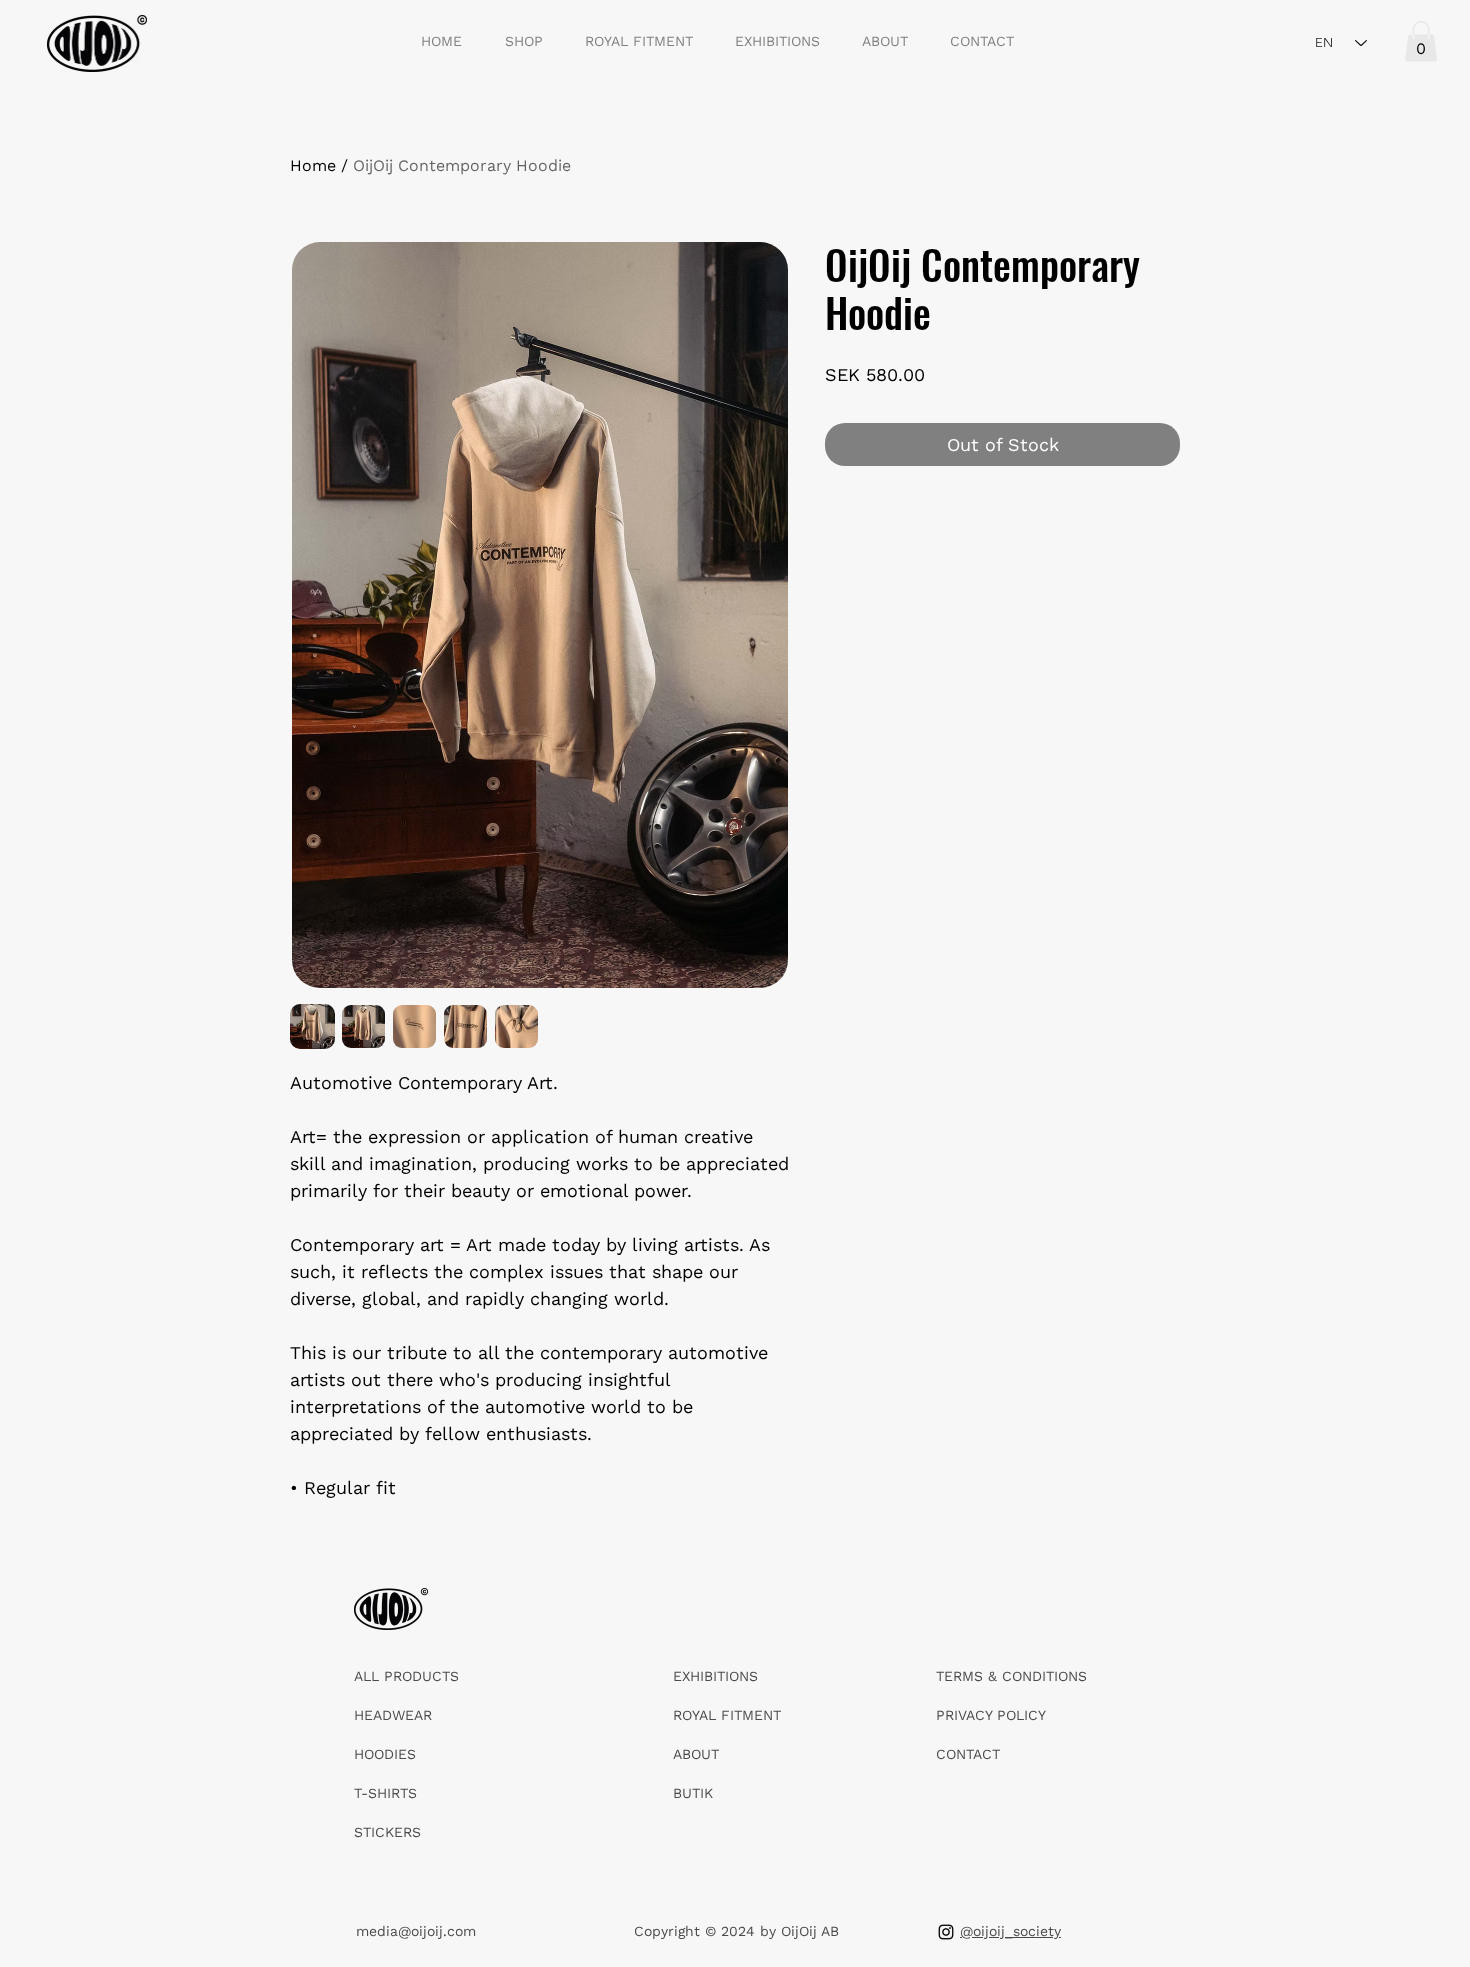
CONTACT (968, 1754)
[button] (1421, 41)
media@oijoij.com (416, 1931)
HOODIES (385, 1754)
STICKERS (387, 1832)
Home (313, 165)
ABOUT (696, 1754)
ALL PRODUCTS (406, 1676)
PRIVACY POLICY (991, 1715)
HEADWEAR (393, 1715)
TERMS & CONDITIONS (1011, 1676)
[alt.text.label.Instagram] (946, 1932)
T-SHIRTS (385, 1793)
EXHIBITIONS (715, 1676)
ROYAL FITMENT (727, 1715)
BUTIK (693, 1793)
